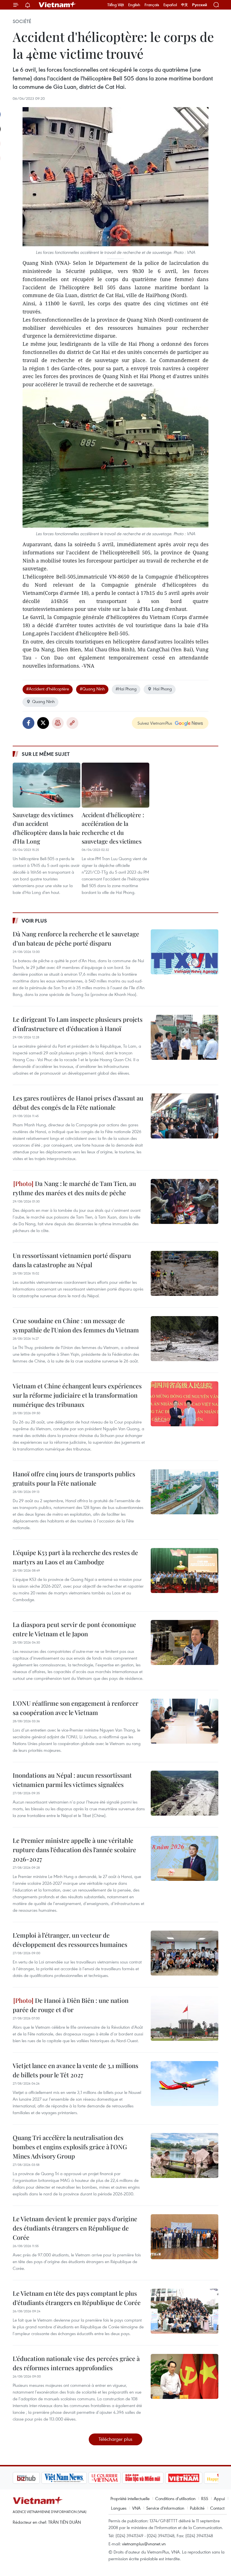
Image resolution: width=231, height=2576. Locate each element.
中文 (185, 5)
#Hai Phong (126, 689)
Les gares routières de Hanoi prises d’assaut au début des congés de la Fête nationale (78, 1103)
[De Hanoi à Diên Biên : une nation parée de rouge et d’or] (185, 2018)
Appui (219, 2498)
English (134, 5)
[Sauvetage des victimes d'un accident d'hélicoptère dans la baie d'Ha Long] (46, 785)
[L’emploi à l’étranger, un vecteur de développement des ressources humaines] (185, 1953)
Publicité (197, 2508)
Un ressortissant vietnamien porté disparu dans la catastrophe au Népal (72, 1260)
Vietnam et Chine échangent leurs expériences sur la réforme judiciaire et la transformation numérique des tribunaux (77, 1395)
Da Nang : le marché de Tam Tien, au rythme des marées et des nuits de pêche (74, 1188)
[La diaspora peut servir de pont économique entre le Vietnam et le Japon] (185, 1642)
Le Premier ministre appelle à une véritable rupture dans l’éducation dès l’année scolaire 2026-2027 (74, 1850)
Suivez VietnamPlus (155, 723)
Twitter (43, 723)
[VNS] (35, 2478)
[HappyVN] (193, 2478)
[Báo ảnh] (155, 2478)
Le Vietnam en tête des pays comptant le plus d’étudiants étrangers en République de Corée (77, 2298)
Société (22, 21)
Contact (217, 2508)
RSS (205, 2498)
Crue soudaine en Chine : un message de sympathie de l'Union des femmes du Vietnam (76, 1325)
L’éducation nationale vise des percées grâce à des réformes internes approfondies (76, 2363)
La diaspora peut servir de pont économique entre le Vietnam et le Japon (74, 1629)
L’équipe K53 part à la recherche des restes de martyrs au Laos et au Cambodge (75, 1557)
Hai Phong (163, 689)
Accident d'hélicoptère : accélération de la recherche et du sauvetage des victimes (113, 828)
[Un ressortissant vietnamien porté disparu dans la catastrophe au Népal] (185, 1273)
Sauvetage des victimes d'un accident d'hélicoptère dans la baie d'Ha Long (46, 828)
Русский (200, 5)
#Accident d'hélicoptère (48, 689)
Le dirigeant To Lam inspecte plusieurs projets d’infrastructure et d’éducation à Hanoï (78, 1024)
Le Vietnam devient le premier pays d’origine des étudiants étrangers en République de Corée (75, 2228)
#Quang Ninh (92, 689)
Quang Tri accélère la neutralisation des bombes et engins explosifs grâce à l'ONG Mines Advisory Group (70, 2147)
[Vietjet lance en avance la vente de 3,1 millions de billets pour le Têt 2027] (185, 2084)
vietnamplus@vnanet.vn (144, 2544)
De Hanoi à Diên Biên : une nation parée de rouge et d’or (71, 2005)
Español (170, 5)
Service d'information (165, 2508)
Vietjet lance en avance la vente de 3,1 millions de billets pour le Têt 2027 (75, 2070)
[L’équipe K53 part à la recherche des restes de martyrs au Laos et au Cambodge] (185, 1571)
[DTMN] (114, 2478)
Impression (58, 723)
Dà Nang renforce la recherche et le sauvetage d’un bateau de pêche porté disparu (76, 938)
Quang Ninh (43, 701)
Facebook (28, 723)
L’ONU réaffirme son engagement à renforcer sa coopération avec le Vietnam (75, 1708)
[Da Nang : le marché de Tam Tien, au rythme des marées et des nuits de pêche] (185, 1201)
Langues (119, 2508)
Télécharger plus (115, 2439)
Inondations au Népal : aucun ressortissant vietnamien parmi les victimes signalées (72, 1780)
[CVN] (76, 2478)
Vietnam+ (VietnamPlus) (57, 5)
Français (152, 5)
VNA (136, 2508)
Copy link (72, 723)
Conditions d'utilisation (175, 2498)
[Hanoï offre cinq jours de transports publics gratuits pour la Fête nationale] (185, 1492)
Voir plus (34, 921)
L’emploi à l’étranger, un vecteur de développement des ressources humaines (70, 1940)
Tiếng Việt (116, 5)
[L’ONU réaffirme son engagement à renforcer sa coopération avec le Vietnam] (185, 1721)
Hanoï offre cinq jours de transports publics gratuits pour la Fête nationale (74, 1478)
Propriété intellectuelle (130, 2498)
